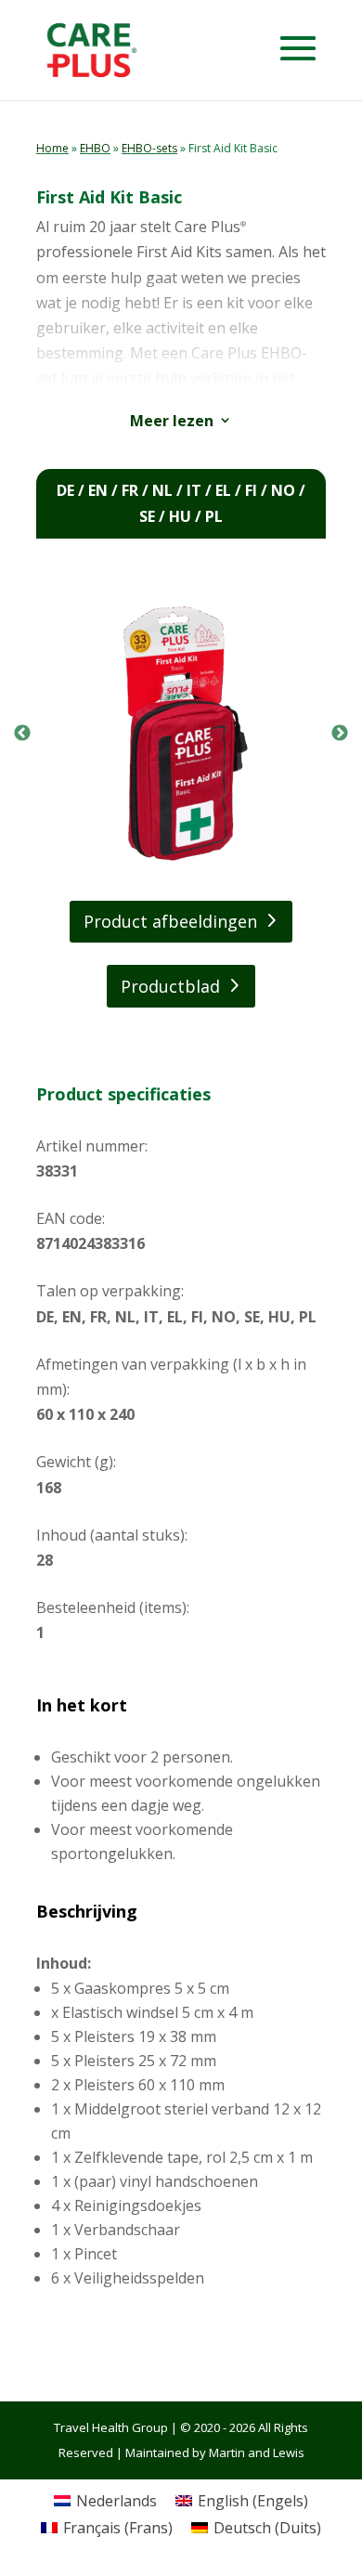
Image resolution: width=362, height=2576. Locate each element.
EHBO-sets (149, 148)
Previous (22, 734)
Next (340, 734)
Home (52, 148)
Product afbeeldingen (170, 921)
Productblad (170, 986)
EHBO (95, 148)
